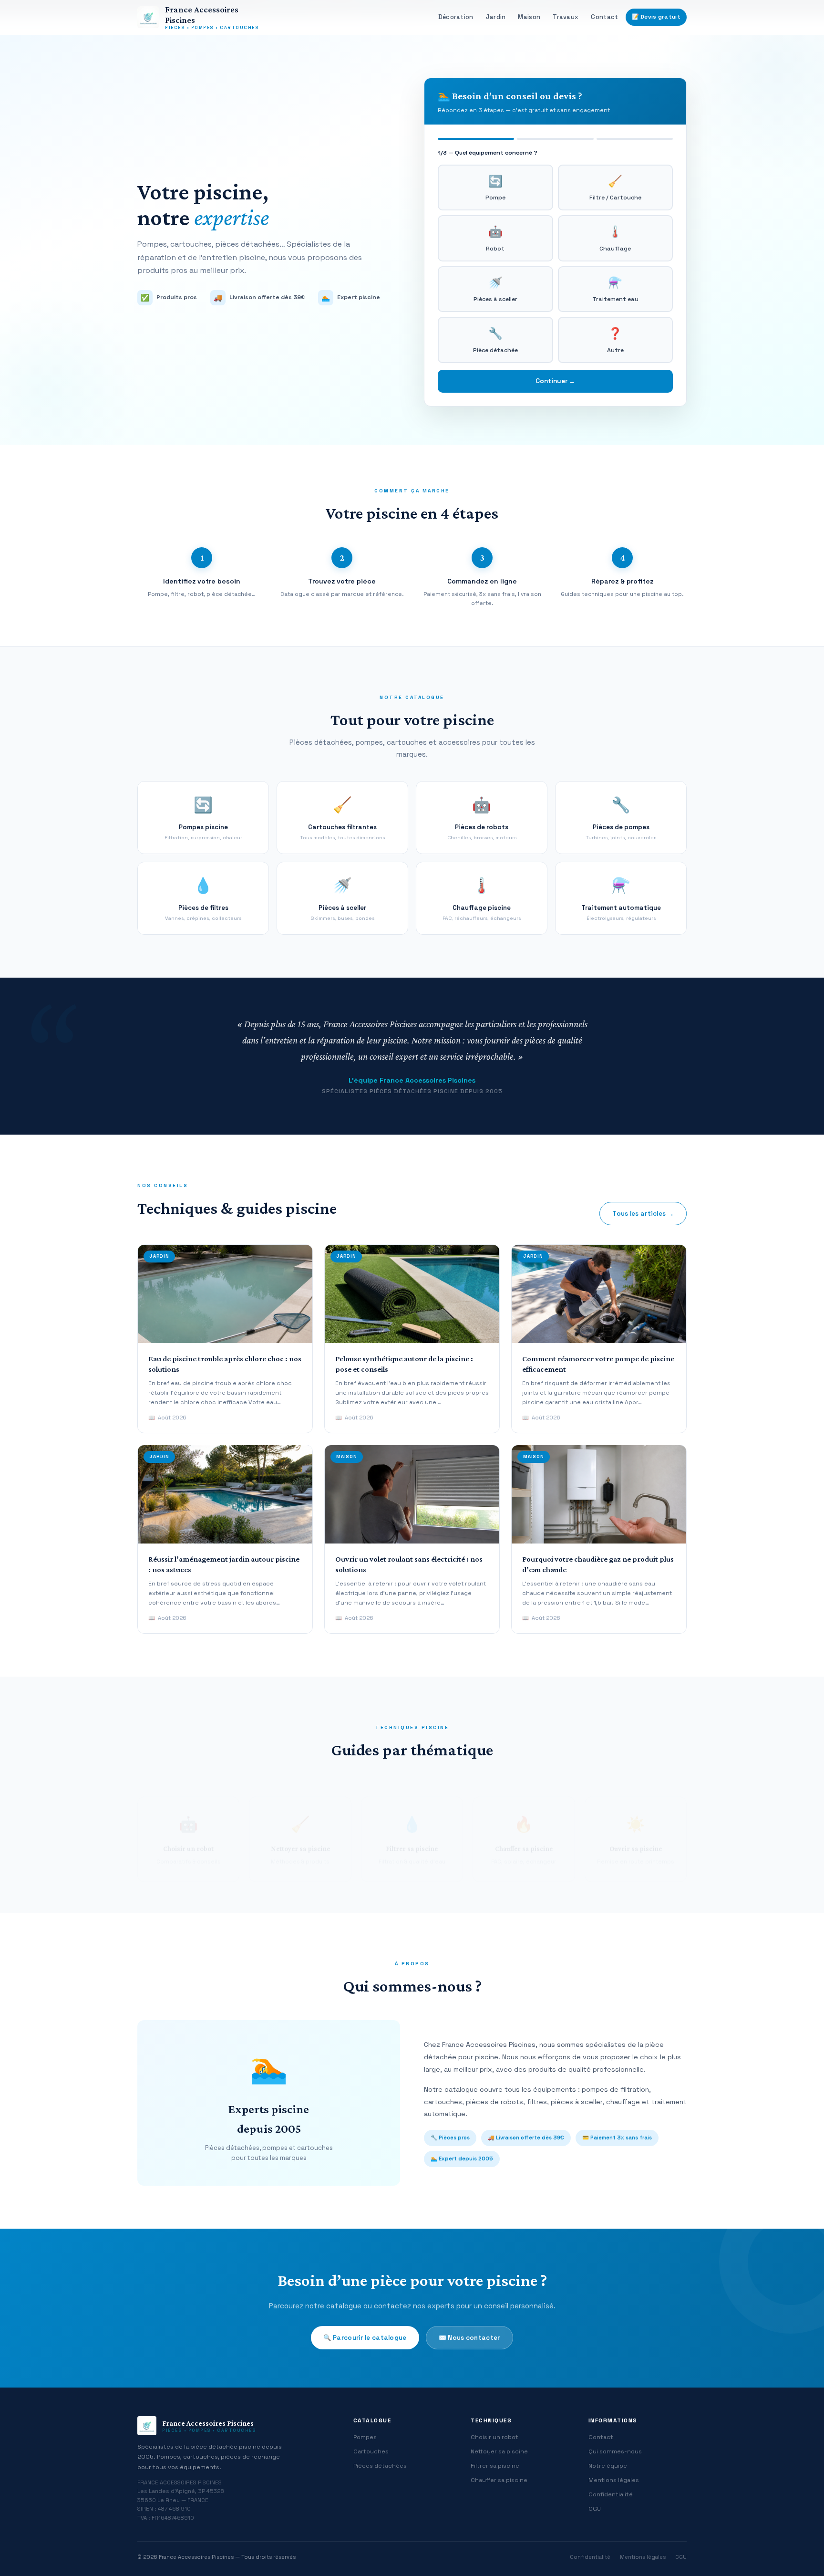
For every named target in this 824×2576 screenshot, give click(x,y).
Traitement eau (615, 289)
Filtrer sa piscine (495, 2466)
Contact (604, 17)
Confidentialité (611, 2494)
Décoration (456, 17)
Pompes (365, 2437)
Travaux (566, 17)
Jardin (496, 17)
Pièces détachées (380, 2466)
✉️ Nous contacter (469, 2338)
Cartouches (371, 2451)
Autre (615, 340)
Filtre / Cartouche (615, 188)
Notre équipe (608, 2466)
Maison (529, 17)
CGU (595, 2509)
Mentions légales (614, 2480)
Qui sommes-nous (615, 2451)
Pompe (495, 188)
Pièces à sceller (495, 289)
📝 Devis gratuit (656, 17)
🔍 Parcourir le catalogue (365, 2338)
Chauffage (615, 238)
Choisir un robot (494, 2437)
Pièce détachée (495, 340)
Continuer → (555, 381)
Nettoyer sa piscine (499, 2451)
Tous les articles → (643, 1214)
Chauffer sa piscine (499, 2480)
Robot (495, 238)
